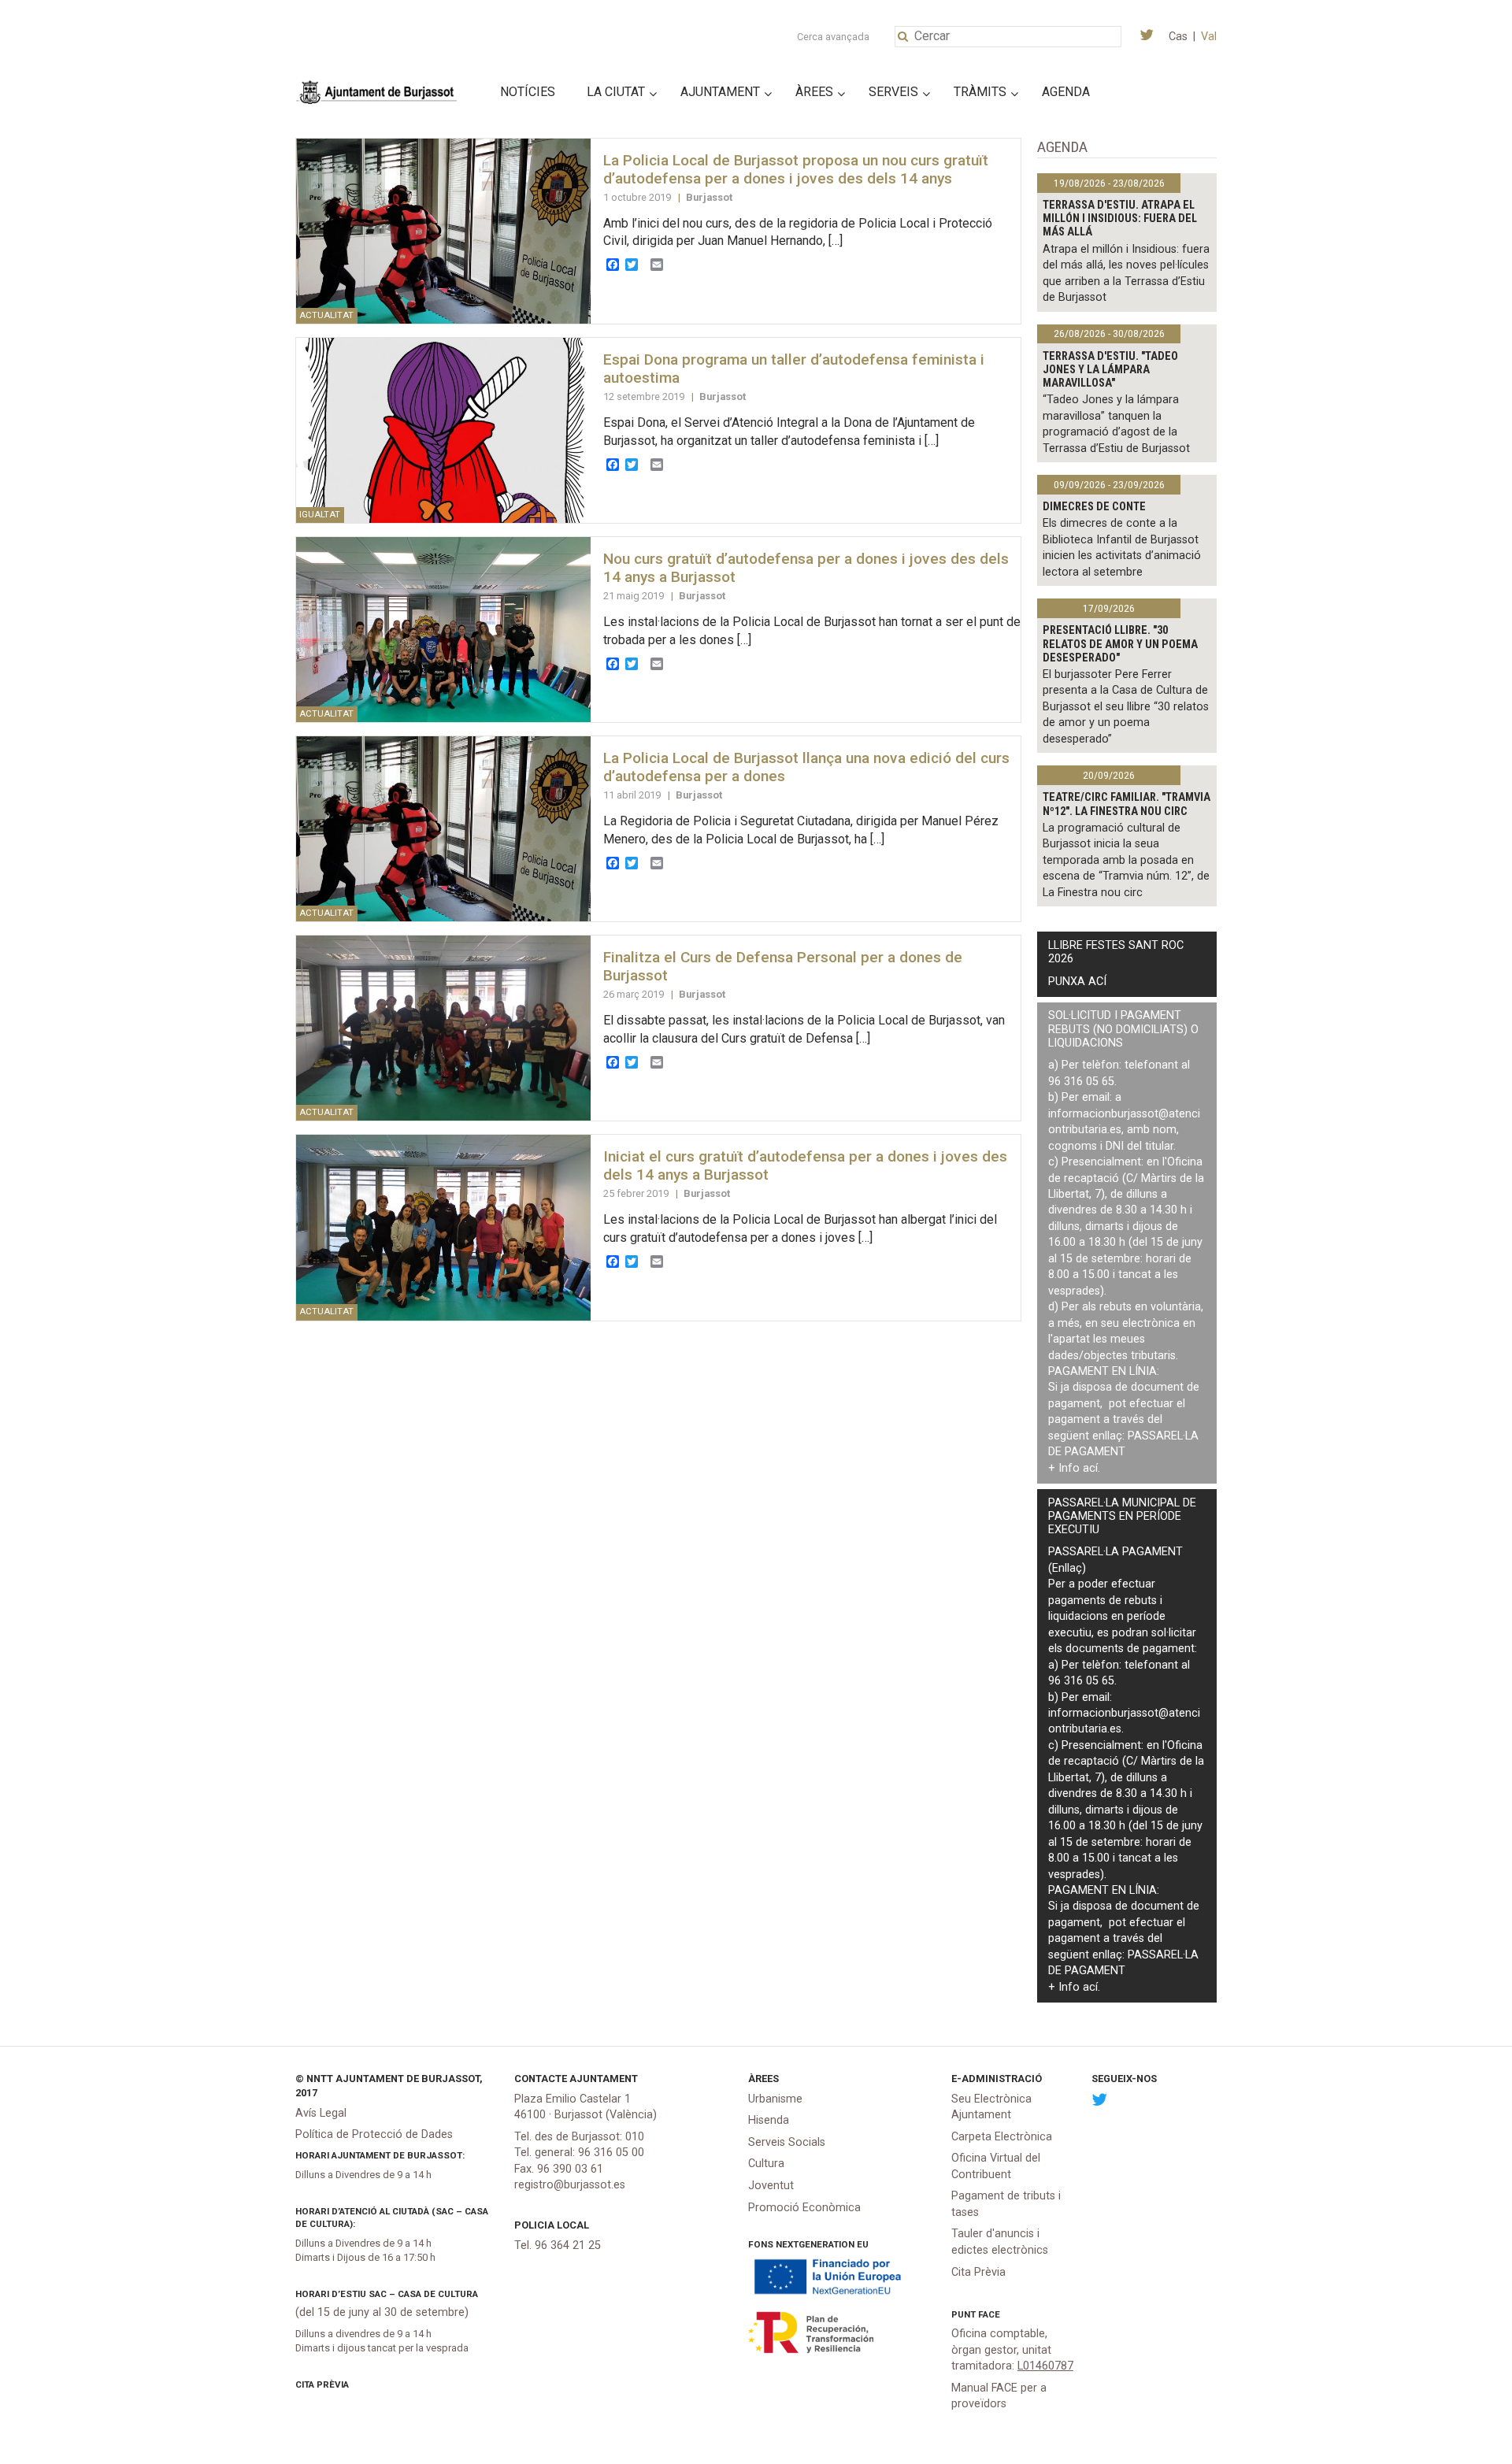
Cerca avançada (833, 37)
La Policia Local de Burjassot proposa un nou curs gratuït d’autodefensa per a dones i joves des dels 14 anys (796, 169)
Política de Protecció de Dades (374, 2134)
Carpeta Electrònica (1002, 2137)
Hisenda (769, 2120)
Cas (1178, 37)
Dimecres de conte (1094, 507)
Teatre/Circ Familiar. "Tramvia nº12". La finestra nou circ (1127, 804)
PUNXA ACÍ (1077, 982)
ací (1090, 1468)
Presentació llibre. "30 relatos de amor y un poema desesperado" (1120, 644)
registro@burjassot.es (570, 2185)
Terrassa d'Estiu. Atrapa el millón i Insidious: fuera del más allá (1120, 219)
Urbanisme (775, 2099)
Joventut (771, 2186)
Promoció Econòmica (804, 2208)
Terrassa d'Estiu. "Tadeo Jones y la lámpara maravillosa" (1110, 370)
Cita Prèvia (322, 2384)
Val (1209, 37)
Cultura (766, 2164)
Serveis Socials (787, 2142)
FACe (989, 2314)
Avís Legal (321, 2113)
